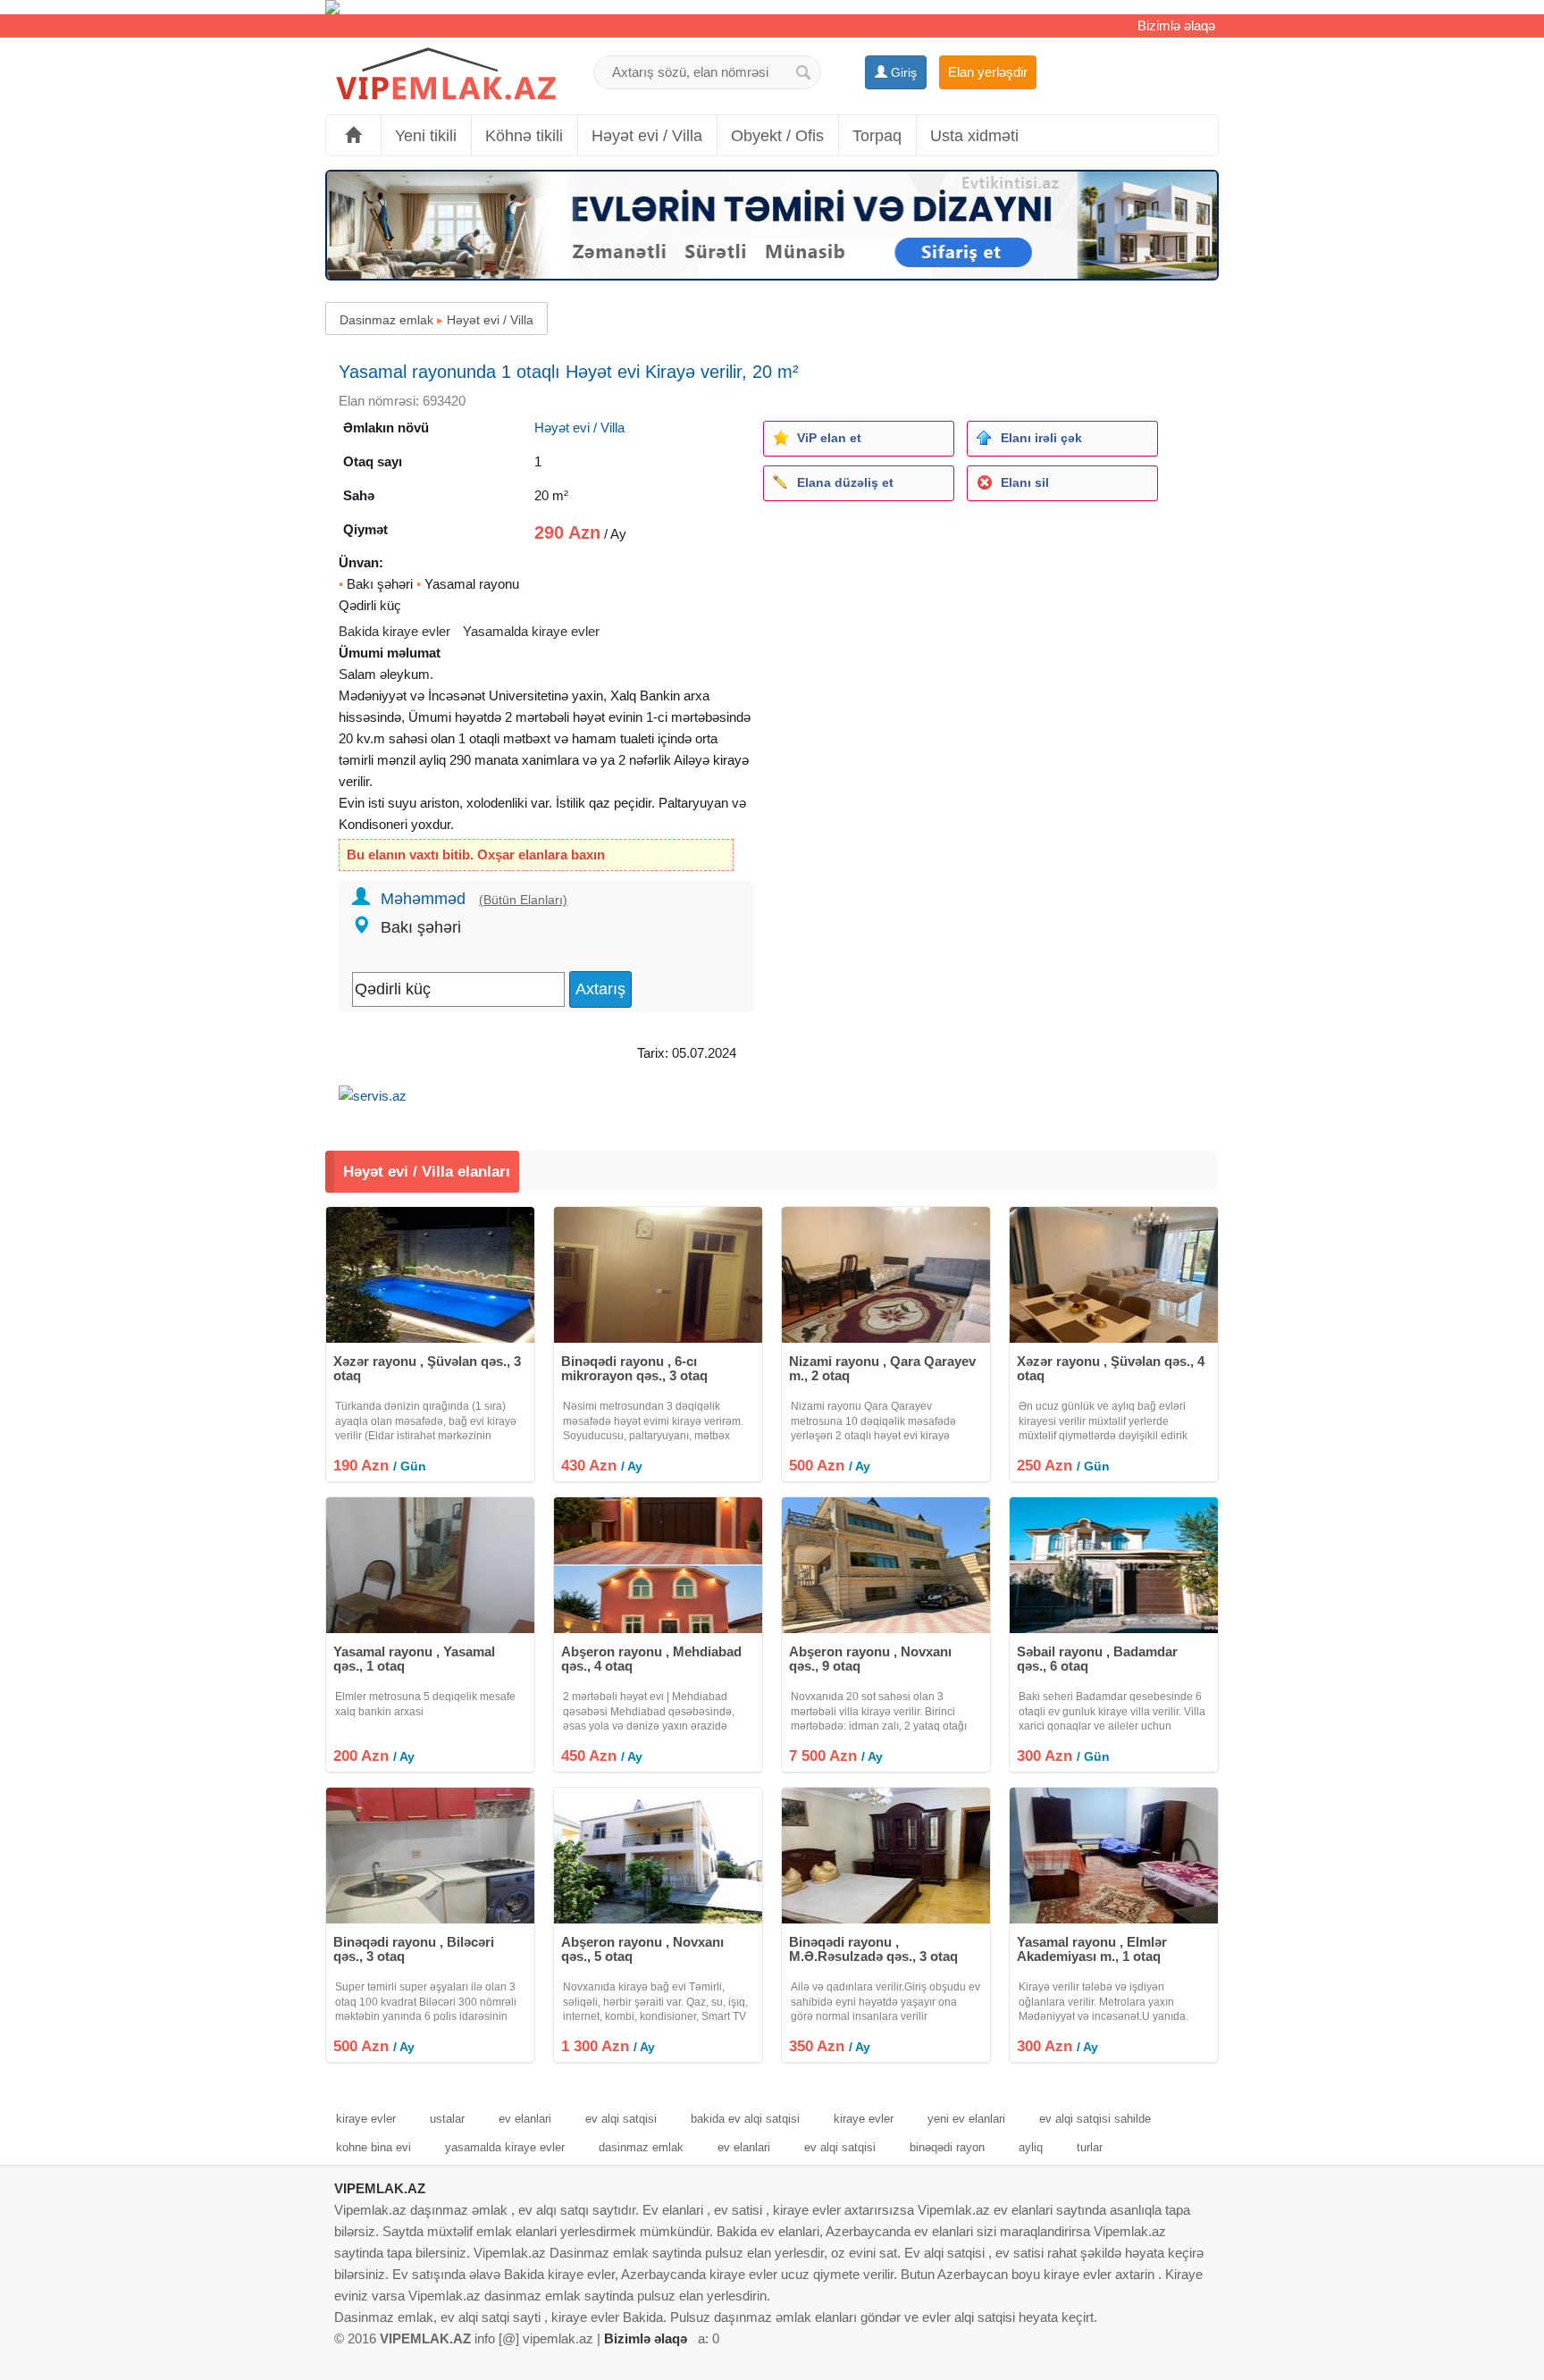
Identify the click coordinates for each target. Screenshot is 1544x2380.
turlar (1090, 2147)
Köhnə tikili (524, 136)
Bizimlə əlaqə (1176, 25)
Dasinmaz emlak (386, 320)
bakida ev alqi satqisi (745, 2119)
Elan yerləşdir (988, 72)
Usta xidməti (974, 136)
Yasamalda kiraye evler (531, 631)
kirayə (731, 760)
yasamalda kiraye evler (505, 2147)
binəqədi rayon (947, 2147)
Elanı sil (1025, 482)
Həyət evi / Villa (647, 136)
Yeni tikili (426, 136)
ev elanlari (525, 2119)
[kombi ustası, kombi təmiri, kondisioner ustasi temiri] (772, 7)
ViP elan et (829, 438)
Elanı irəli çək (1041, 438)
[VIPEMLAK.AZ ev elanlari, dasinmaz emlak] (446, 75)
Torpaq (877, 136)
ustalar (447, 2119)
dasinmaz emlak (641, 2147)
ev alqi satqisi (621, 2119)
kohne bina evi (373, 2147)
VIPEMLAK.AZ (380, 2188)
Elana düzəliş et (845, 482)
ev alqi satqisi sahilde (1095, 2119)
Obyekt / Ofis (777, 136)
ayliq (1031, 2147)
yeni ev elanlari (966, 2119)
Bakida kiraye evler (394, 631)
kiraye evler (366, 2119)
